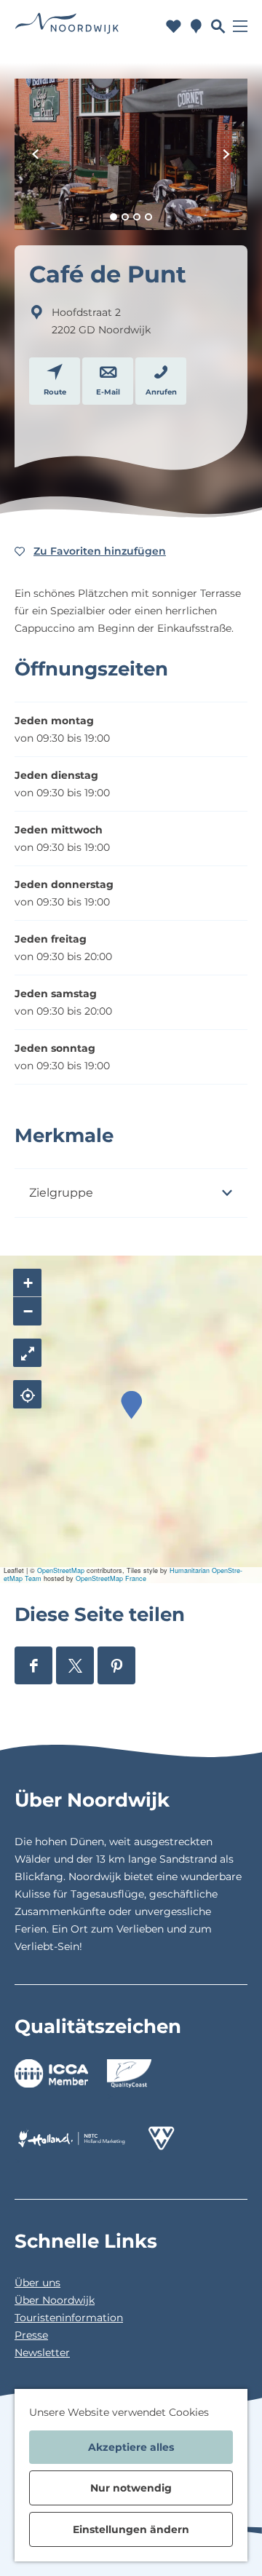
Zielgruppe (61, 1193)
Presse (31, 2335)
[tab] (114, 217)
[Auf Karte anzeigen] (27, 1394)
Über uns (37, 2283)
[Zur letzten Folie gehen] (36, 154)
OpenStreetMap (61, 1570)
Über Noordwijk (55, 2300)
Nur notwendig (131, 2488)
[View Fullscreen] (27, 1353)
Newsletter (42, 2353)
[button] (131, 1405)
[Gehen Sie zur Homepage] (67, 26)
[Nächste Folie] (226, 154)
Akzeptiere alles (131, 2447)
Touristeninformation (69, 2318)
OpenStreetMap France (111, 1578)
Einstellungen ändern (131, 2529)
